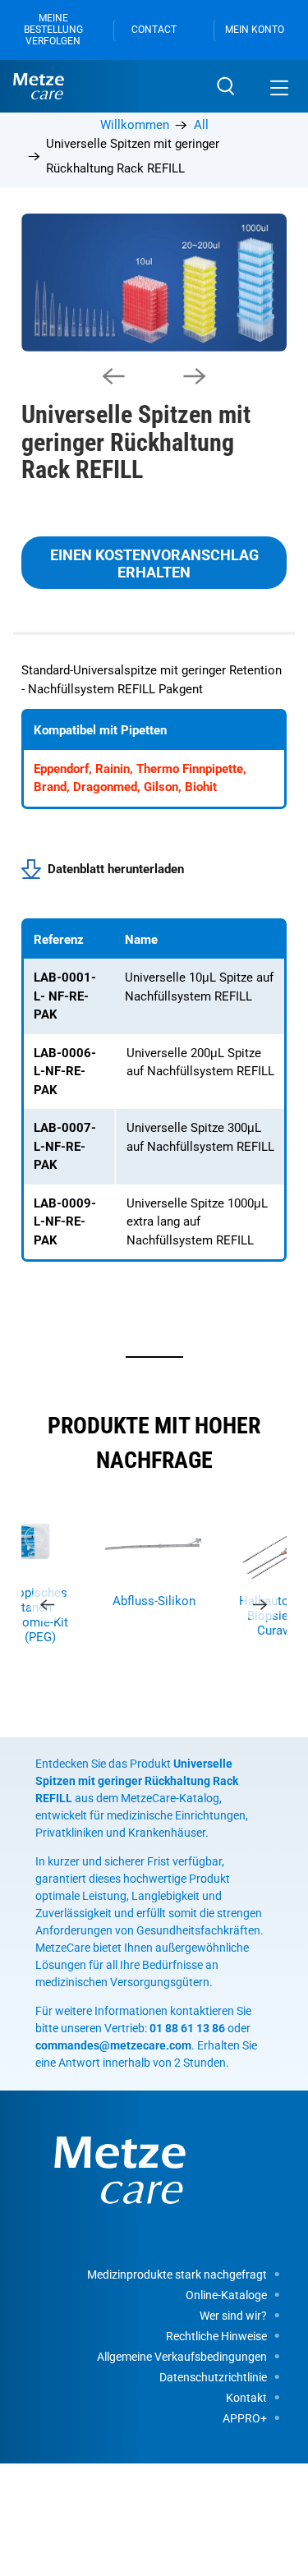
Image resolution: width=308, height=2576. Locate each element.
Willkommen (135, 125)
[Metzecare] (105, 86)
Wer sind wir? (233, 2316)
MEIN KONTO (255, 30)
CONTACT (154, 30)
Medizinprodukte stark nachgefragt (177, 2275)
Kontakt (246, 2398)
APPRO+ (245, 2418)
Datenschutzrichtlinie (213, 2377)
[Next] (195, 376)
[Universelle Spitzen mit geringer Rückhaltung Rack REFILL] (154, 283)
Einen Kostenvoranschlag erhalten (154, 563)
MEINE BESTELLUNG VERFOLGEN (53, 30)
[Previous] (113, 376)
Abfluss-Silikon (154, 1601)
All (201, 125)
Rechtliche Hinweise (216, 2336)
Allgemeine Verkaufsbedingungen (182, 2357)
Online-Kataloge (226, 2295)
